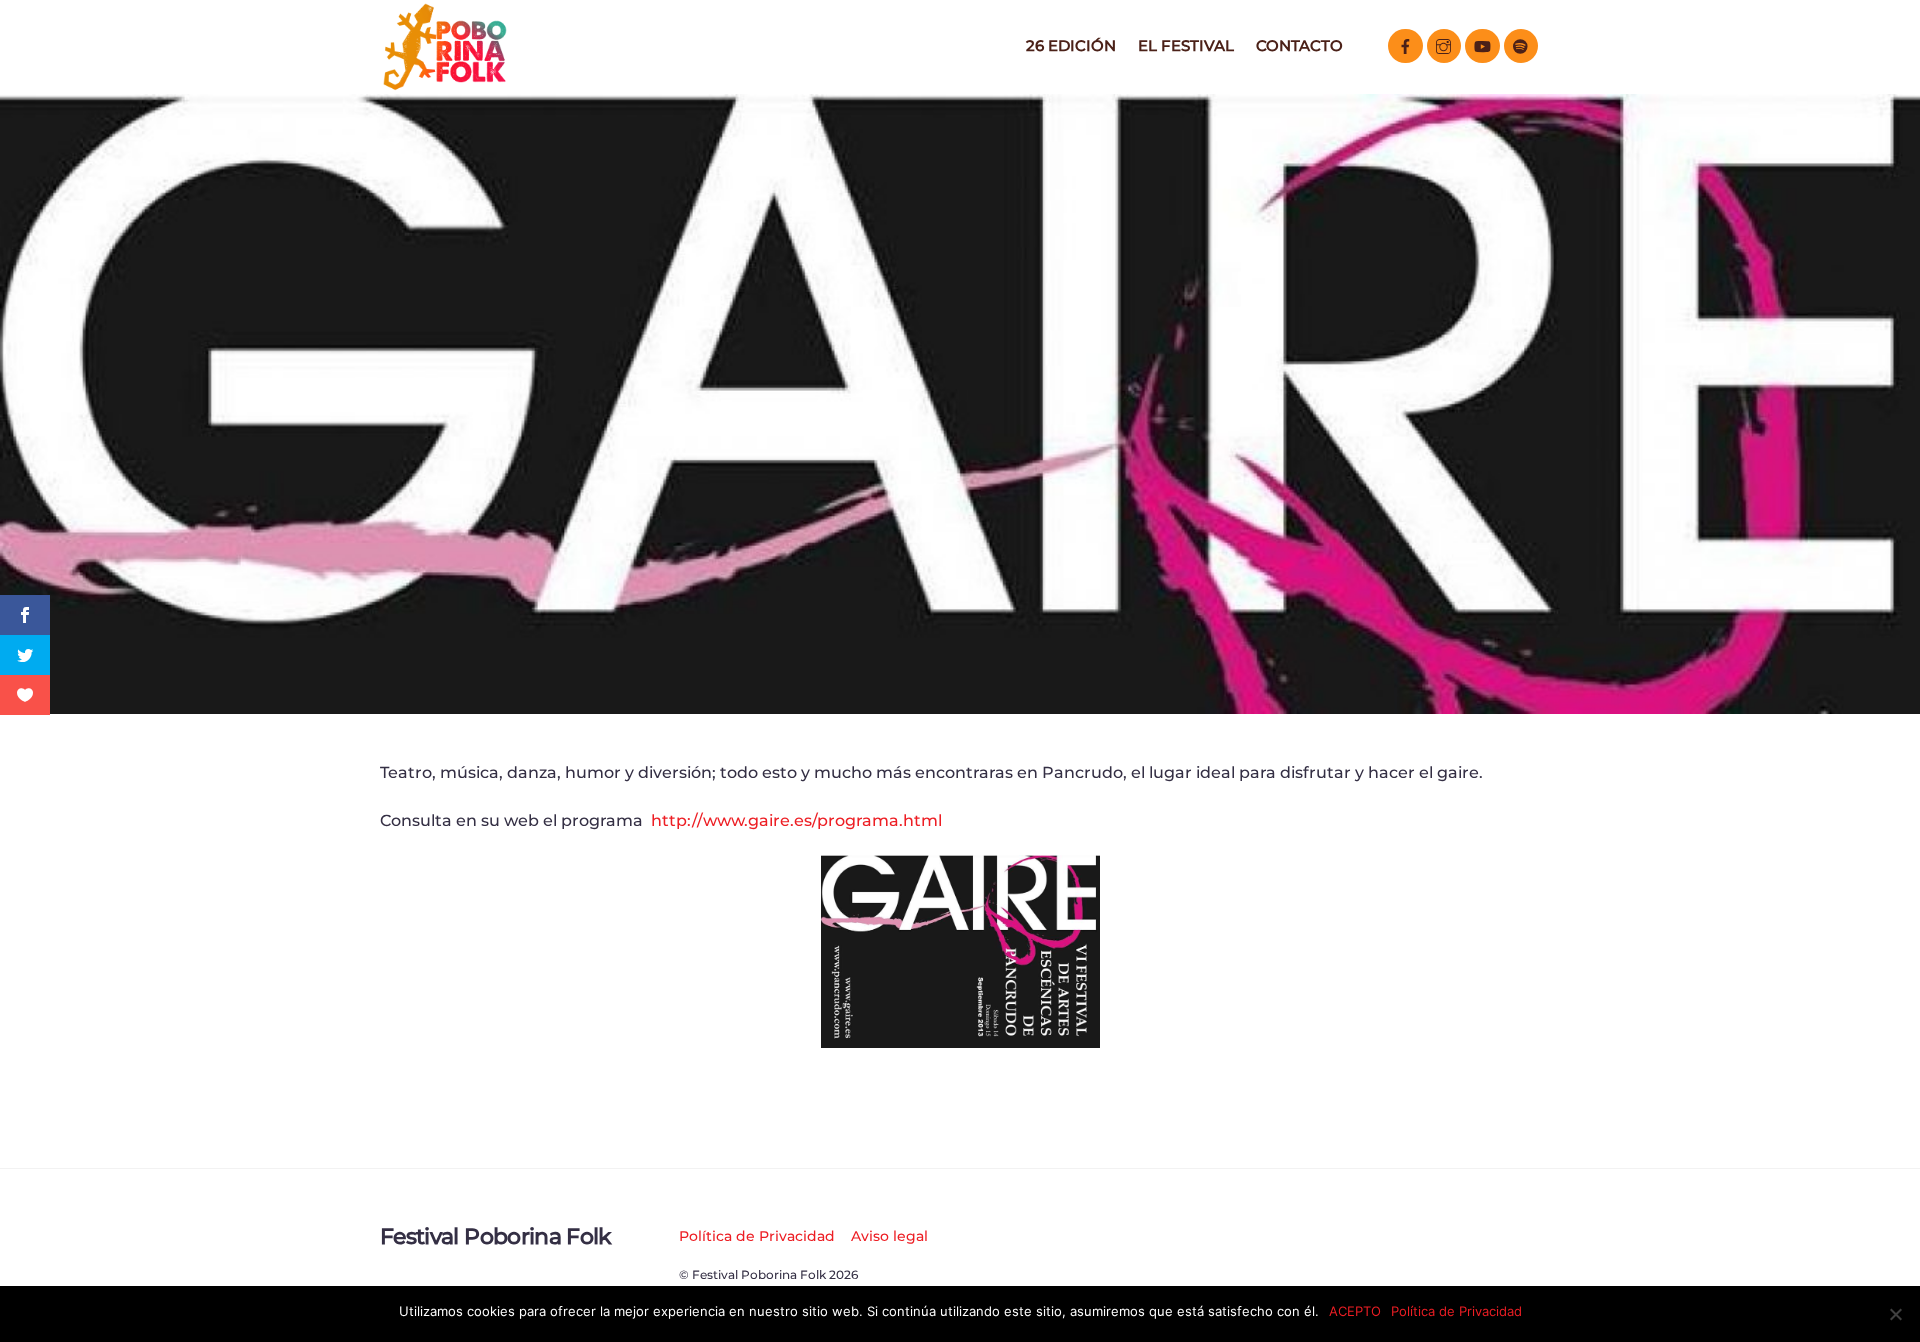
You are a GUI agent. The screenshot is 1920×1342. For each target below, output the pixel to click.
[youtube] (1482, 44)
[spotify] (1521, 44)
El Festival (1186, 45)
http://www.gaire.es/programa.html (796, 820)
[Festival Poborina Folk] (445, 84)
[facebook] (1405, 44)
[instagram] (1444, 44)
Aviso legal (889, 1236)
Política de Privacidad (757, 1236)
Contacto (1299, 45)
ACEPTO (1355, 1311)
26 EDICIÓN (1071, 45)
